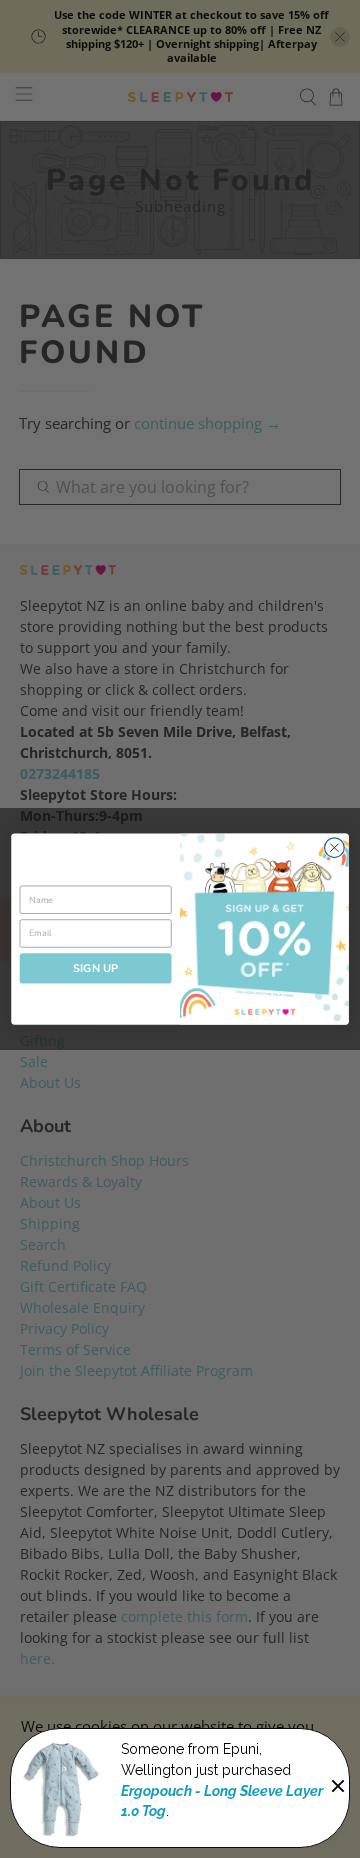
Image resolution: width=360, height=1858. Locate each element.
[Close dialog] (335, 848)
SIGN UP (96, 968)
